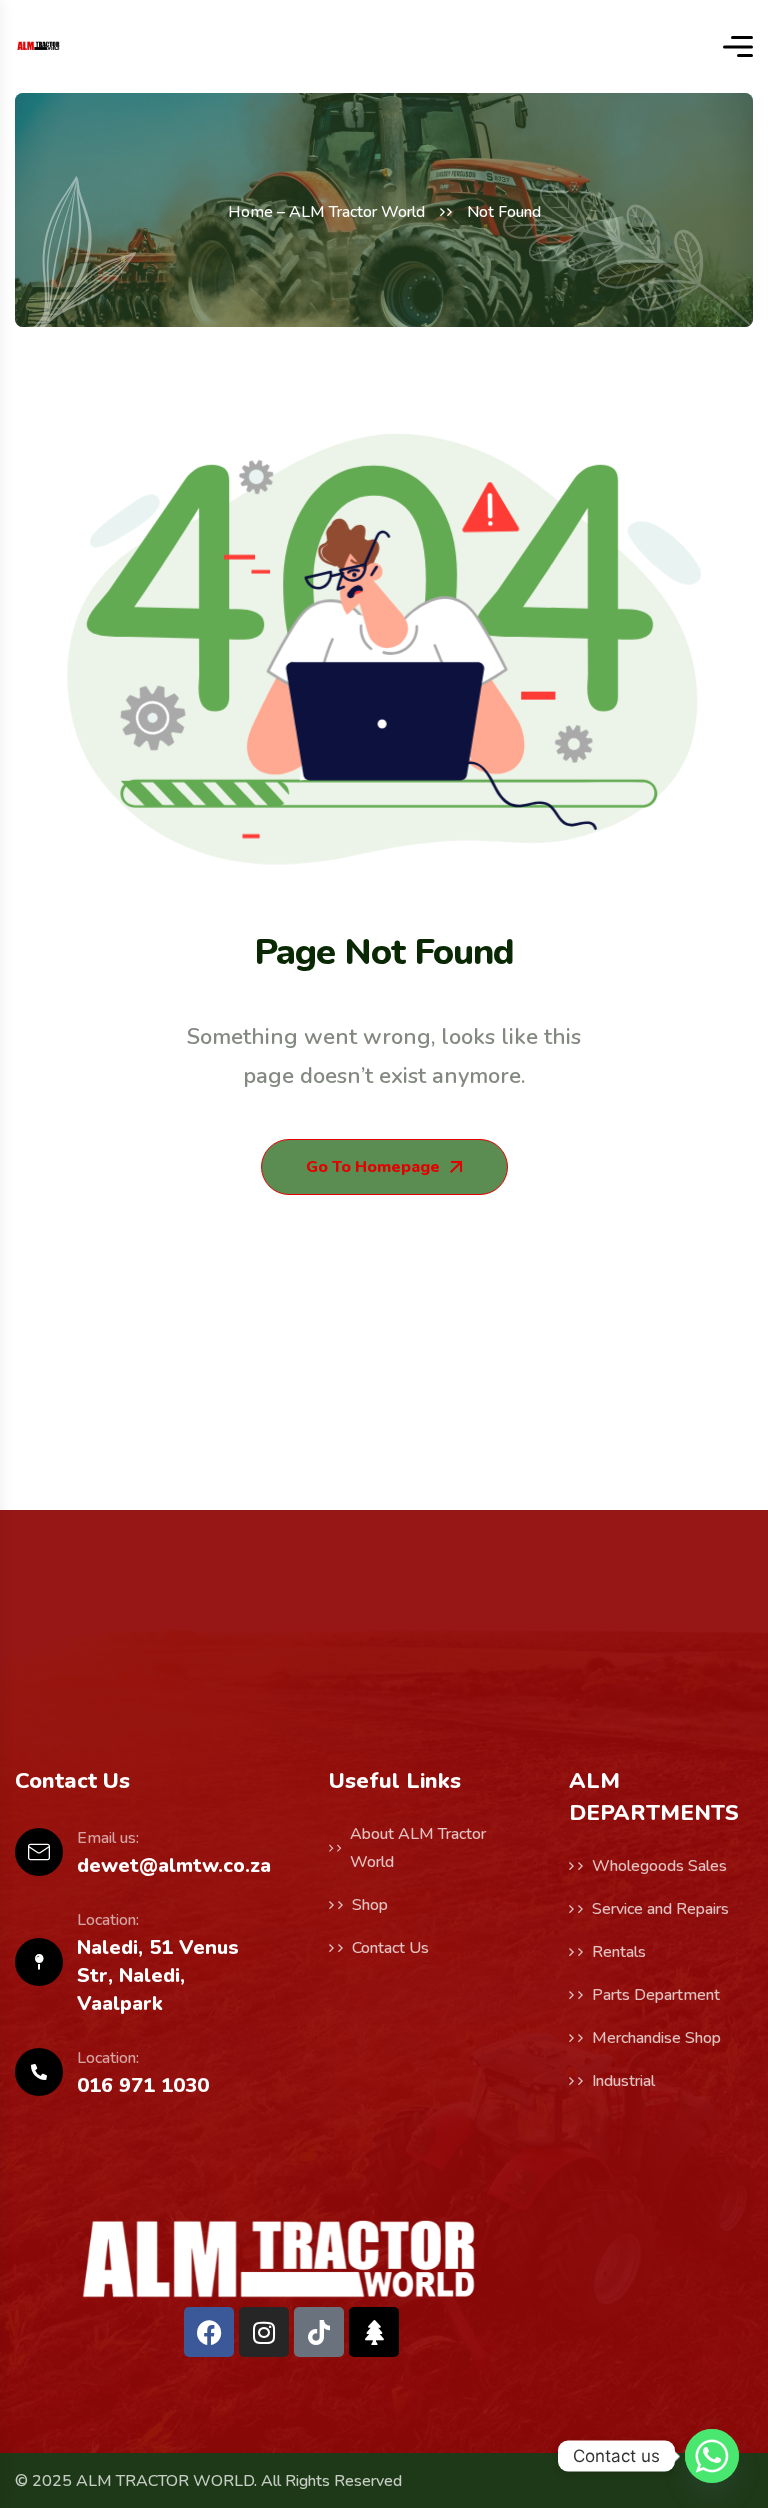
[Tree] (374, 2332)
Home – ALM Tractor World (326, 212)
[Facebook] (209, 2332)
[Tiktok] (319, 2332)
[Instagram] (264, 2332)
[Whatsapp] (712, 2456)
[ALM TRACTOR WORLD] (38, 46)
